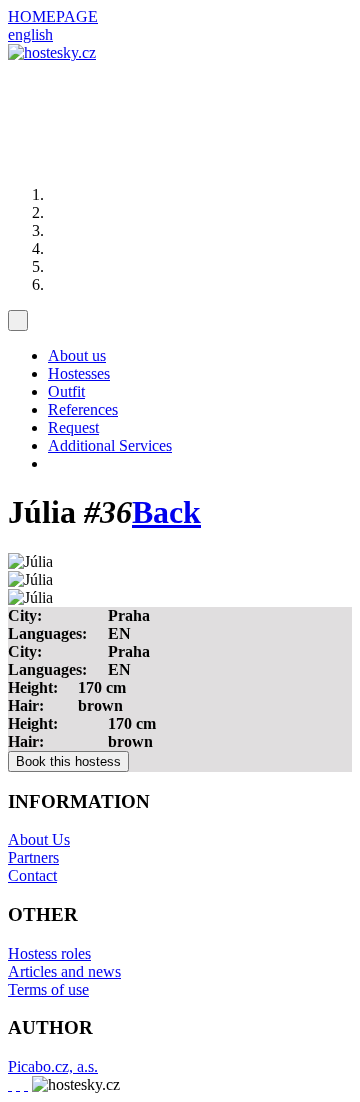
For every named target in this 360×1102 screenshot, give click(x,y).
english (30, 34)
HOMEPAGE (53, 16)
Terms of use (48, 989)
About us (77, 355)
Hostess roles (49, 953)
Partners (33, 857)
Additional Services (110, 445)
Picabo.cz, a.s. (53, 1066)
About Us (39, 839)
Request (73, 427)
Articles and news (64, 971)
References (83, 409)
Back (166, 512)
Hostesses (79, 373)
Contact (32, 875)
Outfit (66, 391)
